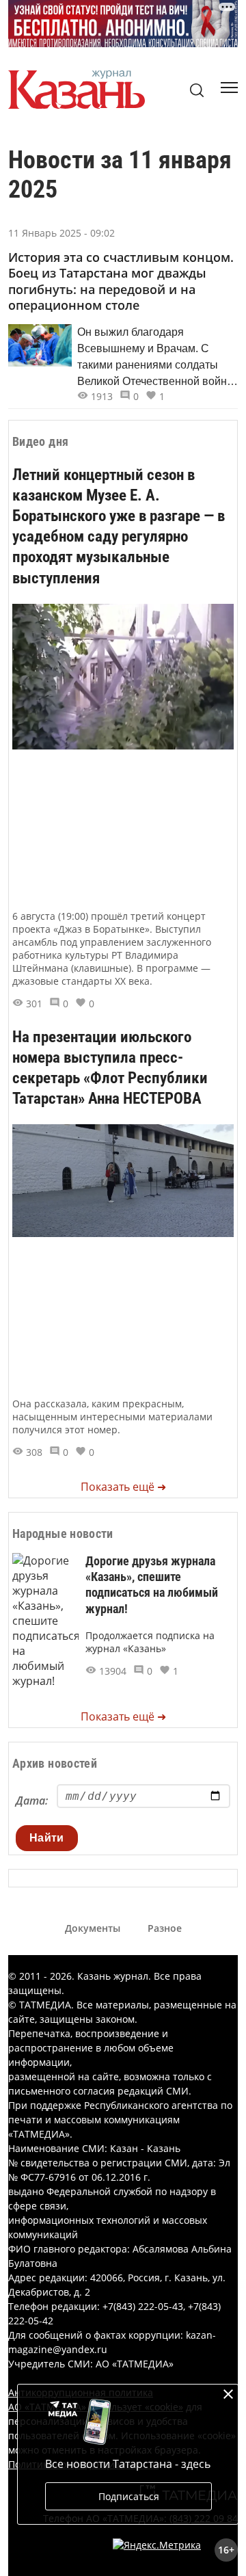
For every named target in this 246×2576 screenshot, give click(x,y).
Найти (47, 1838)
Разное (165, 1928)
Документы (93, 1928)
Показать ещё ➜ (123, 1487)
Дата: (32, 1801)
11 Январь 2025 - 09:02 (61, 233)
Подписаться (129, 2496)
